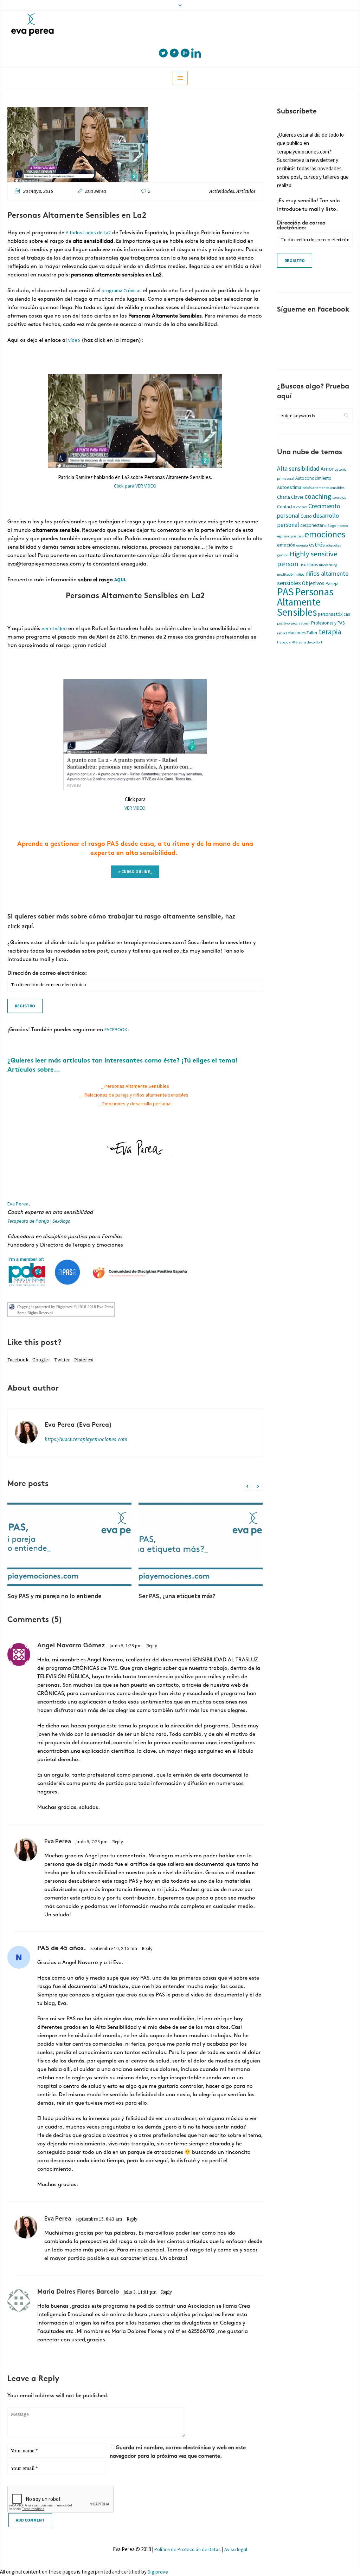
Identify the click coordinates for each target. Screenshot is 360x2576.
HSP (303, 565)
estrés (317, 545)
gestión (283, 555)
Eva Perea (18, 1204)
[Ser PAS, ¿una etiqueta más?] (201, 1544)
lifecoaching (328, 565)
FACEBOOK (116, 1029)
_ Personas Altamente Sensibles (135, 1086)
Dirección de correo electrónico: (47, 973)
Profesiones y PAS (328, 623)
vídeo (74, 340)
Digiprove (158, 2572)
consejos (339, 498)
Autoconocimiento (313, 478)
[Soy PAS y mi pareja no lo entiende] (69, 1544)
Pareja (332, 583)
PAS (285, 592)
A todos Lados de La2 (88, 233)
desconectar (312, 525)
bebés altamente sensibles (323, 488)
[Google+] (185, 53)
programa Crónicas (121, 290)
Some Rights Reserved (35, 1313)
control (302, 507)
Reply (152, 1646)
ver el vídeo (54, 628)
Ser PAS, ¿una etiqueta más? (177, 1596)
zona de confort (310, 642)
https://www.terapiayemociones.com (86, 1439)
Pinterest (84, 1360)
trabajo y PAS (287, 642)
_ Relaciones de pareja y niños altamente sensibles (135, 1095)
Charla (284, 497)
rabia (281, 633)
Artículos (246, 191)
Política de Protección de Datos (188, 2549)
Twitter (62, 1360)
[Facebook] (174, 53)
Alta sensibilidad (298, 469)
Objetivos (313, 583)
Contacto (286, 507)
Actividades (222, 191)
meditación (286, 574)
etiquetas (333, 545)
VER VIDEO (135, 808)
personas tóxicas (334, 614)
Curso (306, 516)
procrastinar (300, 623)
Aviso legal (236, 2549)
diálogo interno (336, 526)
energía (302, 545)
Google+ (41, 1360)
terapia (330, 632)
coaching (318, 496)
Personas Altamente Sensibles (305, 602)
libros (313, 565)
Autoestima (289, 487)
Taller (312, 633)
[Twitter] (163, 53)
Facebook (18, 1360)
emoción (286, 545)
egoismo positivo (290, 536)
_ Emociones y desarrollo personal (135, 1104)
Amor (327, 469)
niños (300, 574)
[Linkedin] (196, 53)
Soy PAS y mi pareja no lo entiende (54, 1596)
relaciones (296, 633)
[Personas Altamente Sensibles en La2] (78, 144)
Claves (297, 497)
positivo (283, 623)
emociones (325, 534)
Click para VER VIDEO (135, 486)
